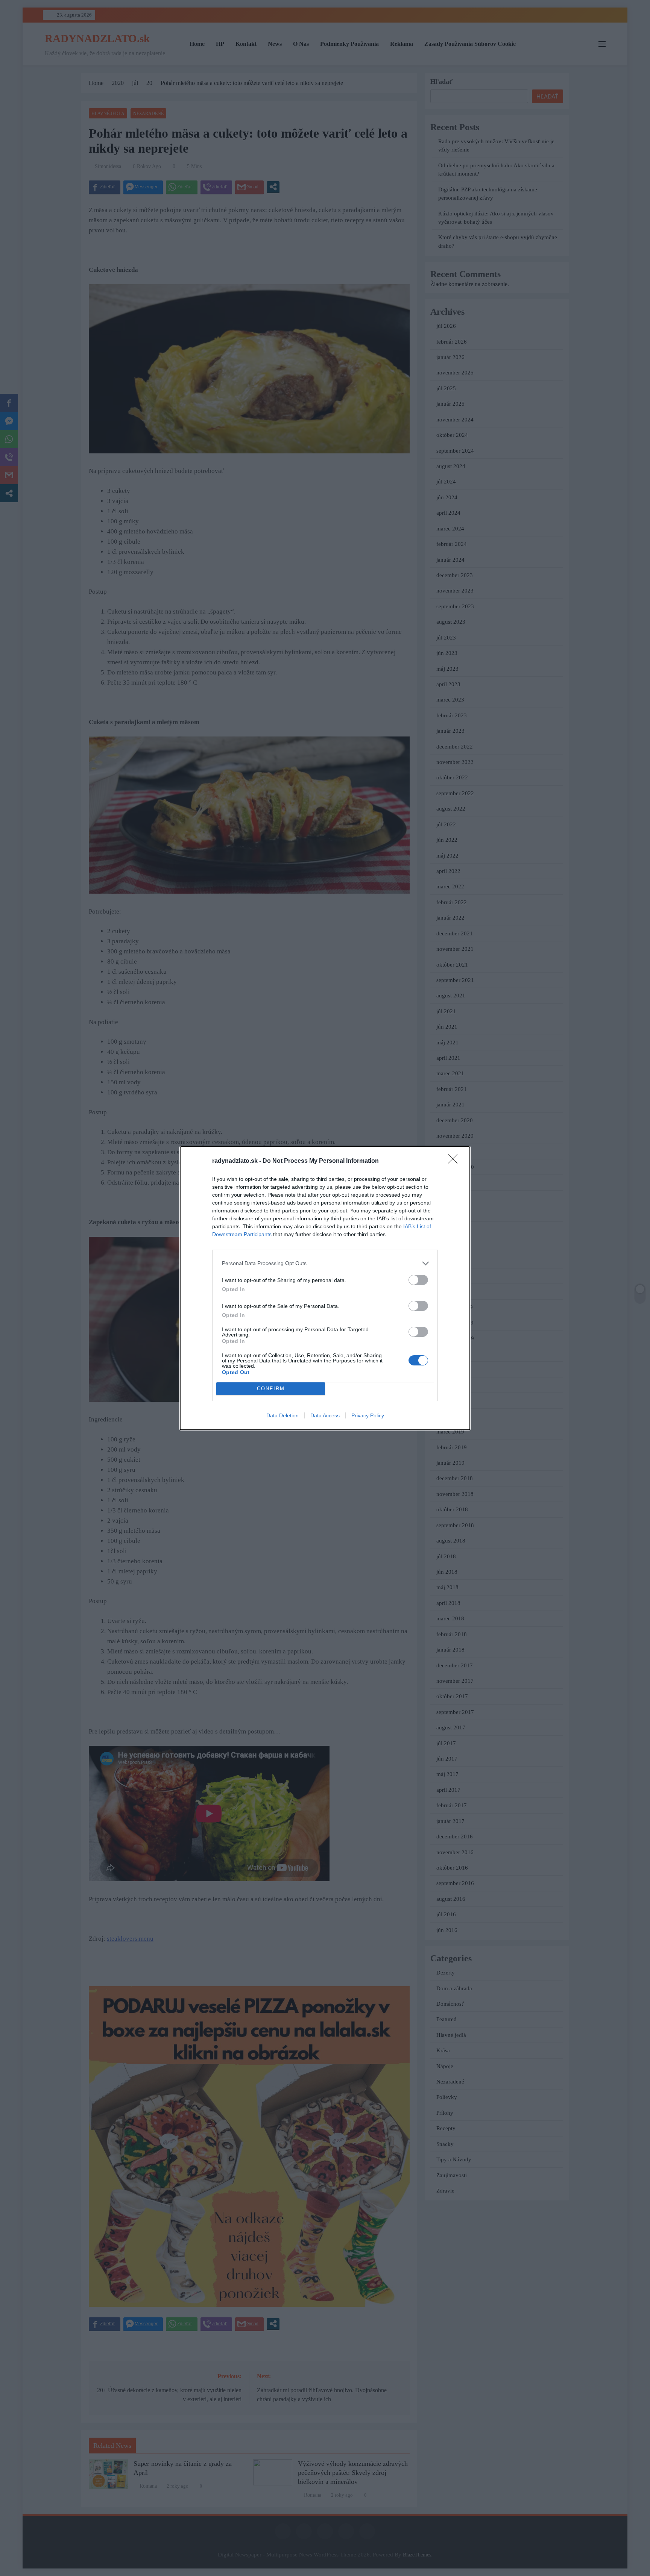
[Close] (455, 1161)
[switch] (418, 1280)
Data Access (325, 1415)
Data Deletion (282, 1415)
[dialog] (325, 1288)
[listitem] (325, 1263)
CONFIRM (271, 1389)
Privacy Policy (368, 1415)
